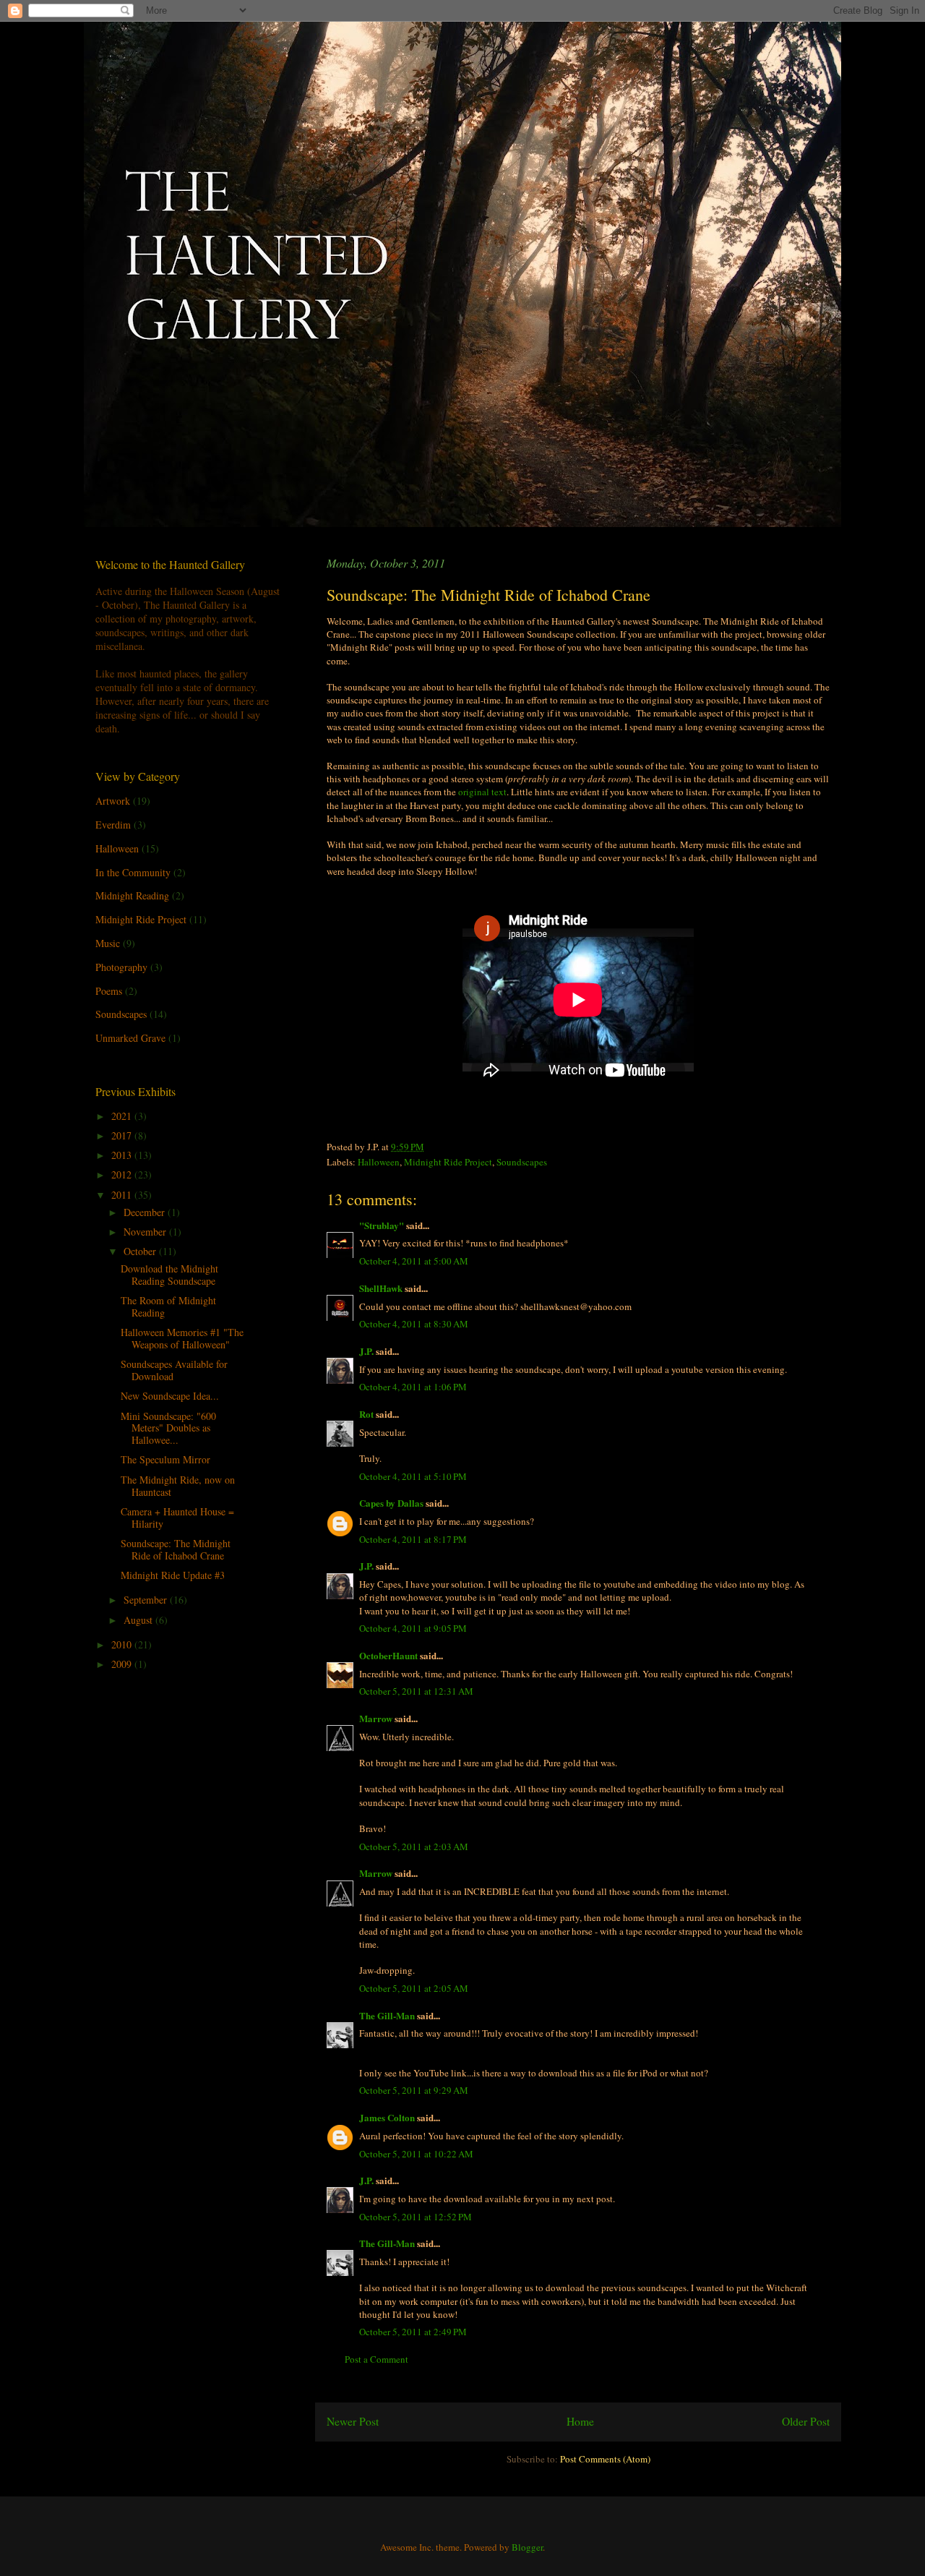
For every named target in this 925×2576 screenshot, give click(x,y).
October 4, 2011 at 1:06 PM (413, 1387)
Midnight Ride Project (448, 1162)
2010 (123, 1644)
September (147, 1600)
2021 (123, 1116)
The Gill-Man (387, 2015)
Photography (121, 967)
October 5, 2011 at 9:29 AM (414, 2090)
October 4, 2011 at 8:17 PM (413, 1539)
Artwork (113, 801)
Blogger (527, 2547)
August (139, 1620)
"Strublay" (382, 1225)
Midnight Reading (132, 895)
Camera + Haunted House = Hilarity (177, 1518)
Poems (109, 991)
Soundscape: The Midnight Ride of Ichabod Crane (176, 1549)
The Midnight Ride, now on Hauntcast (178, 1486)
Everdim (113, 825)
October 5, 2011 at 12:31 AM (416, 1691)
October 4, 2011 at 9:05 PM (413, 1628)
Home (580, 2421)
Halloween (379, 1162)
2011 (123, 1195)
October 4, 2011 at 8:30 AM (414, 1324)
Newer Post (353, 2421)
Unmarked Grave (130, 1038)
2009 (123, 1664)
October (141, 1251)
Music (108, 943)
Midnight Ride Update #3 (173, 1575)
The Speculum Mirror (165, 1459)
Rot (366, 1414)
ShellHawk (381, 1288)
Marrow (376, 1718)
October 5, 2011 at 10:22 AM (416, 2154)
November (146, 1232)
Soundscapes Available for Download (174, 1370)
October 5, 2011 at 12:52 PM (416, 2217)
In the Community (133, 872)
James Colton (387, 2117)
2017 (123, 1135)
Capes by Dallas (391, 1503)
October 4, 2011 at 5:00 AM (414, 1261)
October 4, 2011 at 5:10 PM (413, 1476)
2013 (123, 1155)
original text (482, 792)
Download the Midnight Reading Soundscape (169, 1275)
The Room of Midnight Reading (168, 1306)
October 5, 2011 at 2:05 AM (414, 1988)
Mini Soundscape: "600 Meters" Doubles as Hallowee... (168, 1428)
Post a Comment (377, 2359)
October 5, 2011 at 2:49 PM (413, 2332)
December (146, 1212)
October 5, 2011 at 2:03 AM (414, 1847)
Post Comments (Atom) (605, 2459)
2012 (123, 1174)
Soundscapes (522, 1162)
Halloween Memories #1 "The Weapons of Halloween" (182, 1338)
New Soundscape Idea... (170, 1396)
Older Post (806, 2421)
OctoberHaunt (388, 1655)
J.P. (366, 1351)
